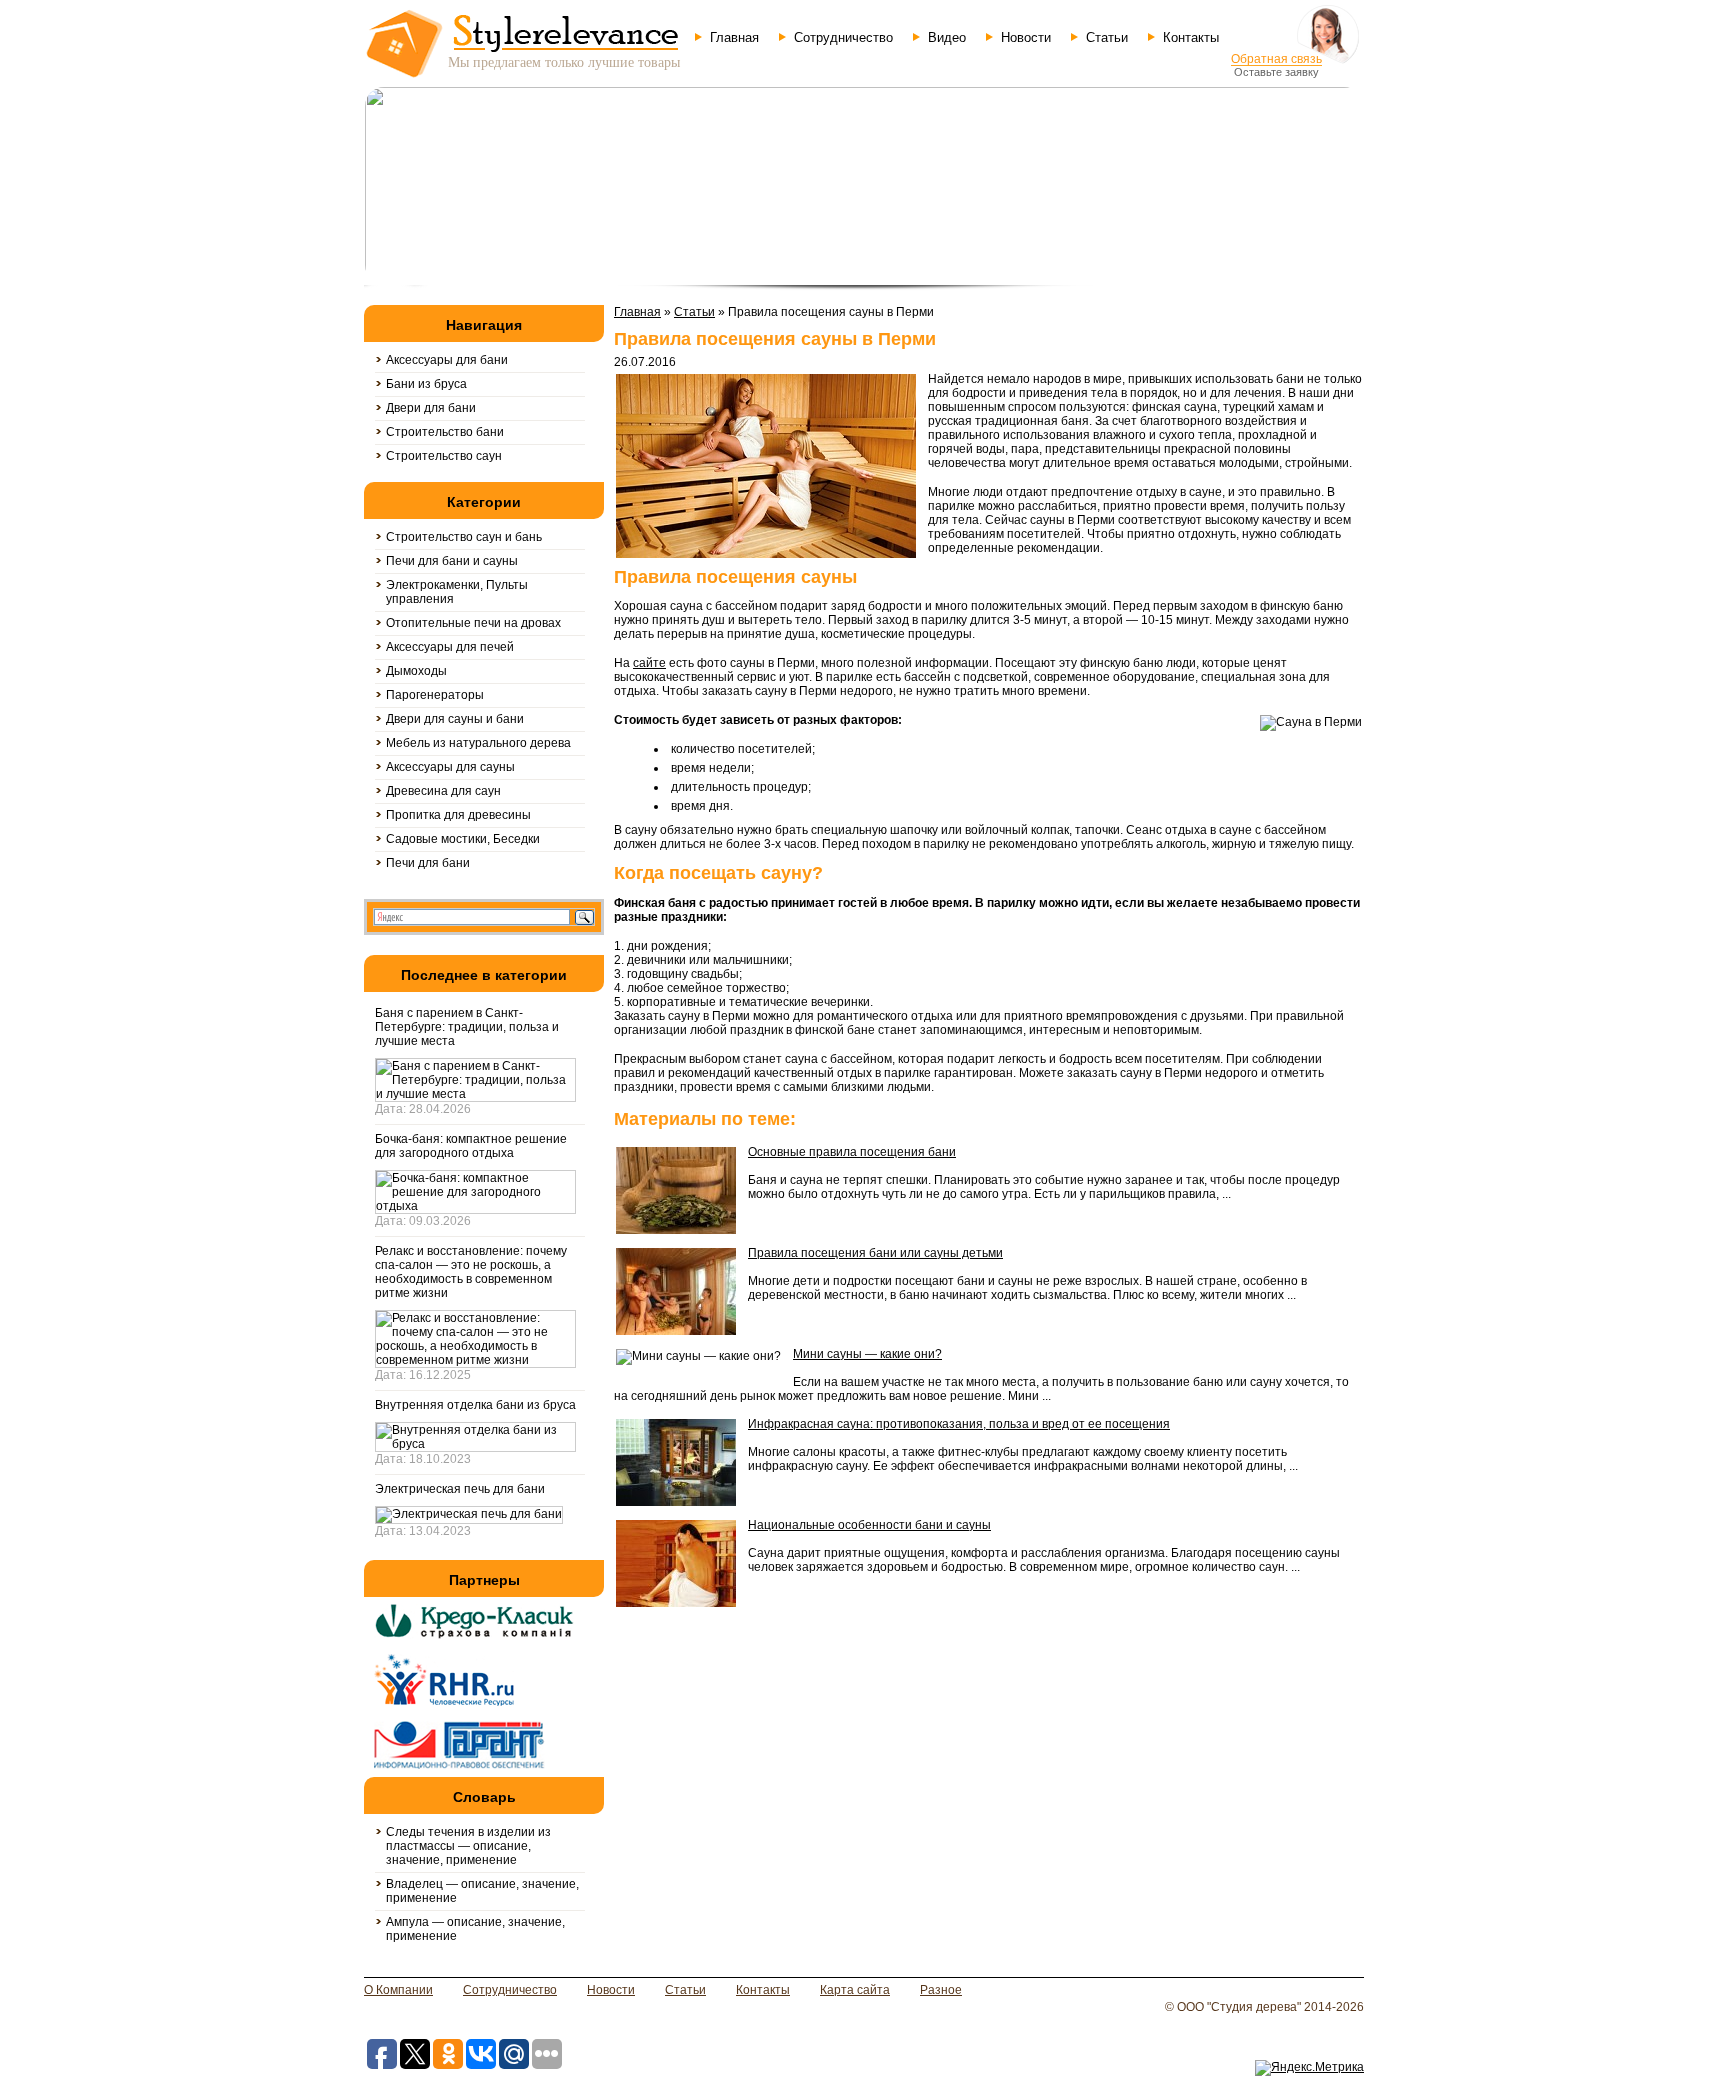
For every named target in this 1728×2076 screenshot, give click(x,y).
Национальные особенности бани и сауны (869, 1525)
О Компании (398, 1990)
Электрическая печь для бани (460, 1489)
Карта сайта (855, 1990)
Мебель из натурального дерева (478, 743)
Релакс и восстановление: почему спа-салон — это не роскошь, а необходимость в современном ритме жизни (471, 1272)
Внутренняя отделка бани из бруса (475, 1405)
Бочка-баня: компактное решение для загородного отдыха (471, 1146)
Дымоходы (416, 671)
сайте (649, 663)
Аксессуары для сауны (450, 767)
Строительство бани (445, 432)
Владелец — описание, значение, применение (482, 1891)
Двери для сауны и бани (455, 719)
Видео (947, 37)
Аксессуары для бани (447, 360)
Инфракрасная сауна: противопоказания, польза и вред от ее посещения (959, 1424)
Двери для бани (431, 408)
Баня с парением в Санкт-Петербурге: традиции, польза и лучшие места (467, 1027)
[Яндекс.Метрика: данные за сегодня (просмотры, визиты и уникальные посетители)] (1309, 2068)
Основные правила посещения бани (852, 1152)
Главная (734, 37)
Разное (941, 1990)
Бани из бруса (426, 384)
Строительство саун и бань (464, 537)
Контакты (1191, 37)
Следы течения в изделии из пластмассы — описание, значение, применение (468, 1846)
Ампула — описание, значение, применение (475, 1929)
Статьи (1107, 37)
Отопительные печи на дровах (473, 623)
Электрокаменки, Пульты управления (457, 592)
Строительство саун (444, 456)
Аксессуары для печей (450, 647)
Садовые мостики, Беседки (463, 839)
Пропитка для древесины (458, 815)
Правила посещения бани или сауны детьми (875, 1253)
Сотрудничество (843, 37)
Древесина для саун (443, 791)
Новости (1026, 37)
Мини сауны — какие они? (867, 1354)
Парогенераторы (435, 695)
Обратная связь (1276, 59)
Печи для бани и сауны (452, 561)
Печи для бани (428, 863)
